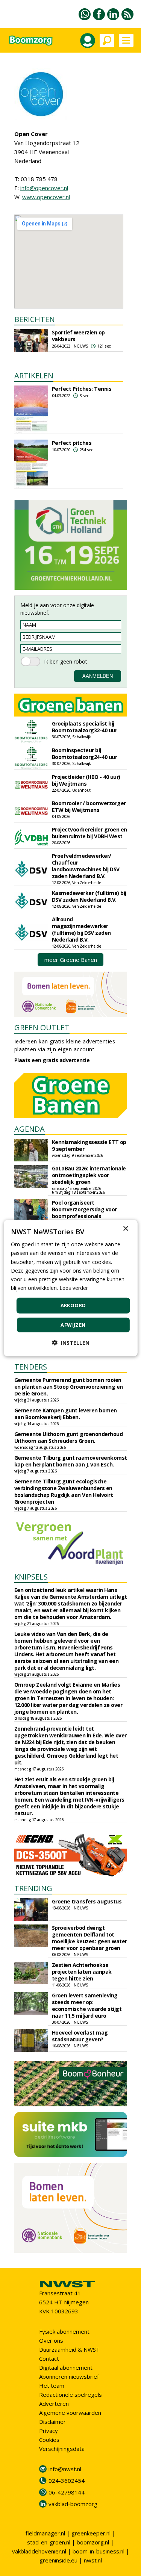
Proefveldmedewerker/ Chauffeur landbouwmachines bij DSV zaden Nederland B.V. (86, 866)
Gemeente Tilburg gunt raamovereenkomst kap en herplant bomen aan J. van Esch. (71, 1461)
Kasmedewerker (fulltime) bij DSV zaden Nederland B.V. (89, 896)
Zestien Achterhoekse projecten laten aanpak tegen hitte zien (82, 1972)
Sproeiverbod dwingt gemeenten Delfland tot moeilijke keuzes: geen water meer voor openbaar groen (89, 1938)
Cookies (49, 2440)
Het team (52, 2386)
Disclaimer (52, 2422)
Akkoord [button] (73, 1305)
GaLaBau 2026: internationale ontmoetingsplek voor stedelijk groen (89, 1175)
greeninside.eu (58, 2560)
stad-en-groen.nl (49, 2542)
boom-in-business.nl (99, 2551)
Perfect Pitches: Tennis (82, 389)
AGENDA (30, 1129)
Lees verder (74, 1288)
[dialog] (70, 1288)
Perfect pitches (72, 443)
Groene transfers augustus (87, 1901)
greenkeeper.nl (91, 2533)
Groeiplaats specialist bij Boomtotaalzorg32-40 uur (85, 727)
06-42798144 (67, 2492)
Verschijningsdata (62, 2449)
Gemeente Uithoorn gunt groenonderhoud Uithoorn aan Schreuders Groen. (69, 1437)
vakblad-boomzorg (73, 2504)
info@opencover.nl (44, 188)
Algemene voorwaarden (70, 2413)
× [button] (125, 1229)
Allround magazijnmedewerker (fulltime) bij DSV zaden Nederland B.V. (81, 929)
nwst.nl (93, 2560)
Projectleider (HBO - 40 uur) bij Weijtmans (86, 780)
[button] (71, 1342)
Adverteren (54, 2404)
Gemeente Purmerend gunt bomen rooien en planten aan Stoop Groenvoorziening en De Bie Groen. (69, 1387)
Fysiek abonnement (64, 2331)
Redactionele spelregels (70, 2395)
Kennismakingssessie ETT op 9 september (89, 1145)
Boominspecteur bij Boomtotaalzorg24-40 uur (85, 754)
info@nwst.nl (65, 2469)
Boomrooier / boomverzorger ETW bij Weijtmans (89, 807)
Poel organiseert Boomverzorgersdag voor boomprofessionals (84, 1209)
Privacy (49, 2431)
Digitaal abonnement (66, 2367)
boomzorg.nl (93, 2542)
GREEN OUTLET (42, 1027)
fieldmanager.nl (45, 2533)
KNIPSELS (31, 1577)
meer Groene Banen (71, 960)
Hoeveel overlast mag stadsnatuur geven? (80, 2036)
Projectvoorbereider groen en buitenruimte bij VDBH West (89, 833)
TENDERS (31, 1367)
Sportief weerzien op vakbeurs (78, 336)
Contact (49, 2358)
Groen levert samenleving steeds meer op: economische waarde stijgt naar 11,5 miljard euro (87, 2005)
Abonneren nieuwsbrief (69, 2376)
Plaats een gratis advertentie (52, 1060)
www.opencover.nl (46, 197)
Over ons (51, 2340)
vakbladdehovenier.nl (39, 2551)
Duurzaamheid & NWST (69, 2349)
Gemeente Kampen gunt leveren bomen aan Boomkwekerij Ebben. (66, 1414)
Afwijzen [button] (73, 1324)
